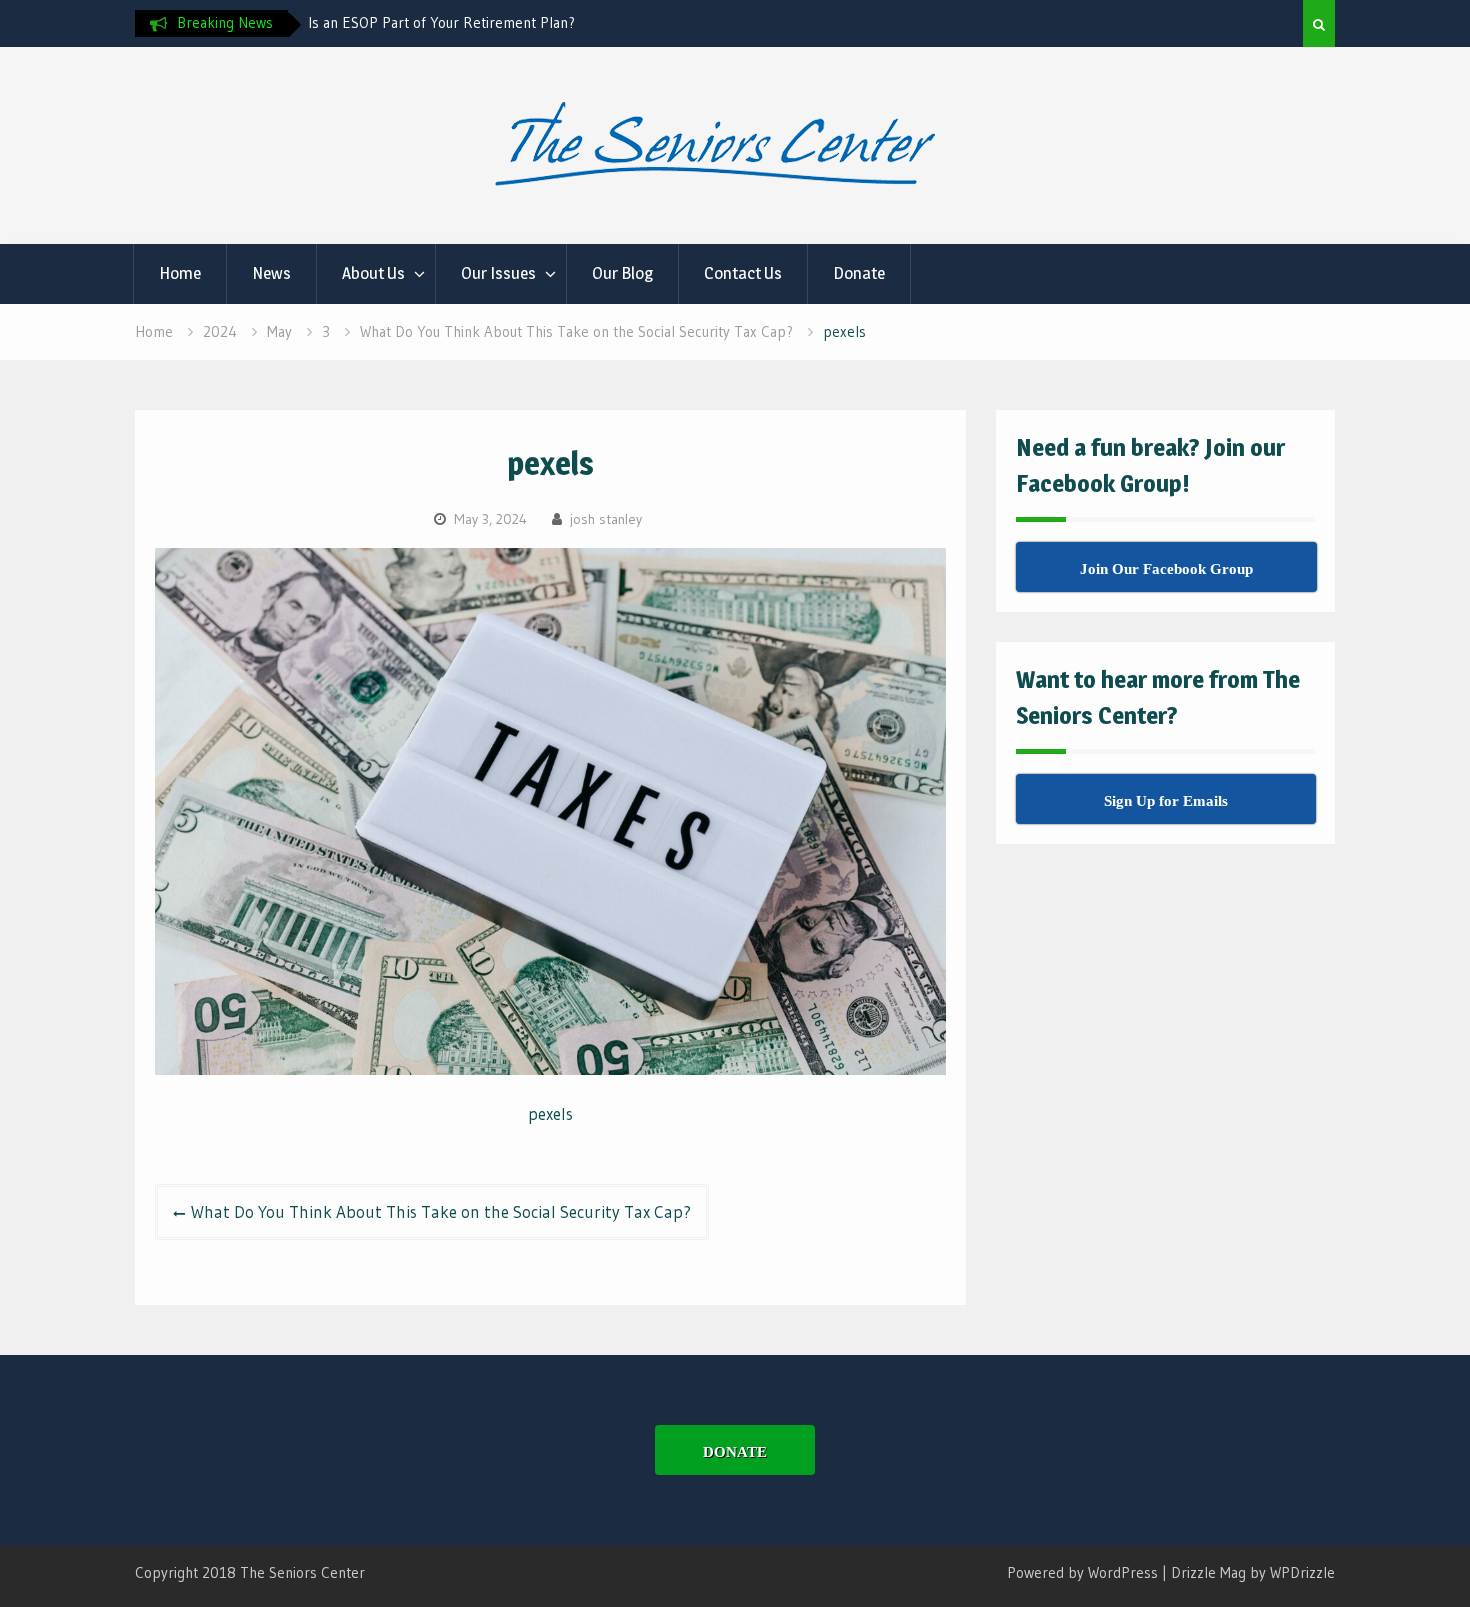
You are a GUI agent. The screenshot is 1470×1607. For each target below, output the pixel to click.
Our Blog (622, 273)
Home (180, 273)
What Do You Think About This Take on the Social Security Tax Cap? (441, 1211)
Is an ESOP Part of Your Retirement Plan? (441, 22)
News (271, 273)
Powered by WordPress (1082, 1572)
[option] (488, 23)
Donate (859, 273)
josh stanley (606, 519)
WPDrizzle (1302, 1572)
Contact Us (743, 273)
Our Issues (498, 273)
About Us (373, 273)
